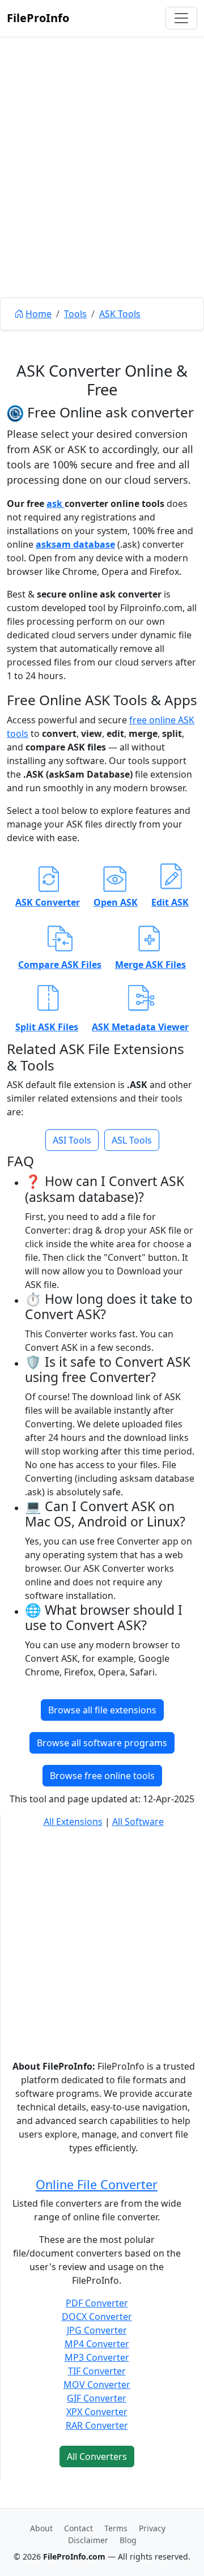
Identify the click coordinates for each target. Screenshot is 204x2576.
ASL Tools (132, 1140)
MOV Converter (97, 2385)
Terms (116, 2528)
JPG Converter (97, 2330)
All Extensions (73, 1822)
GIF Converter (97, 2398)
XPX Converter (97, 2412)
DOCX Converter (97, 2317)
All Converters (97, 2456)
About (41, 2528)
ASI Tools (72, 1140)
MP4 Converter (97, 2344)
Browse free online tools (102, 1776)
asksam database (75, 544)
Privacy (152, 2528)
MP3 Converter (97, 2357)
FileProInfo (38, 18)
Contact (78, 2528)
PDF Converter (97, 2303)
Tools (75, 314)
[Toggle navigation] (181, 18)
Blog (128, 2540)
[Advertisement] (102, 193)
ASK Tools (120, 314)
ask (56, 504)
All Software (138, 1822)
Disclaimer (88, 2540)
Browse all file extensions (102, 1710)
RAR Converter (97, 2425)
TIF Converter (97, 2371)
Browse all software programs (102, 1743)
